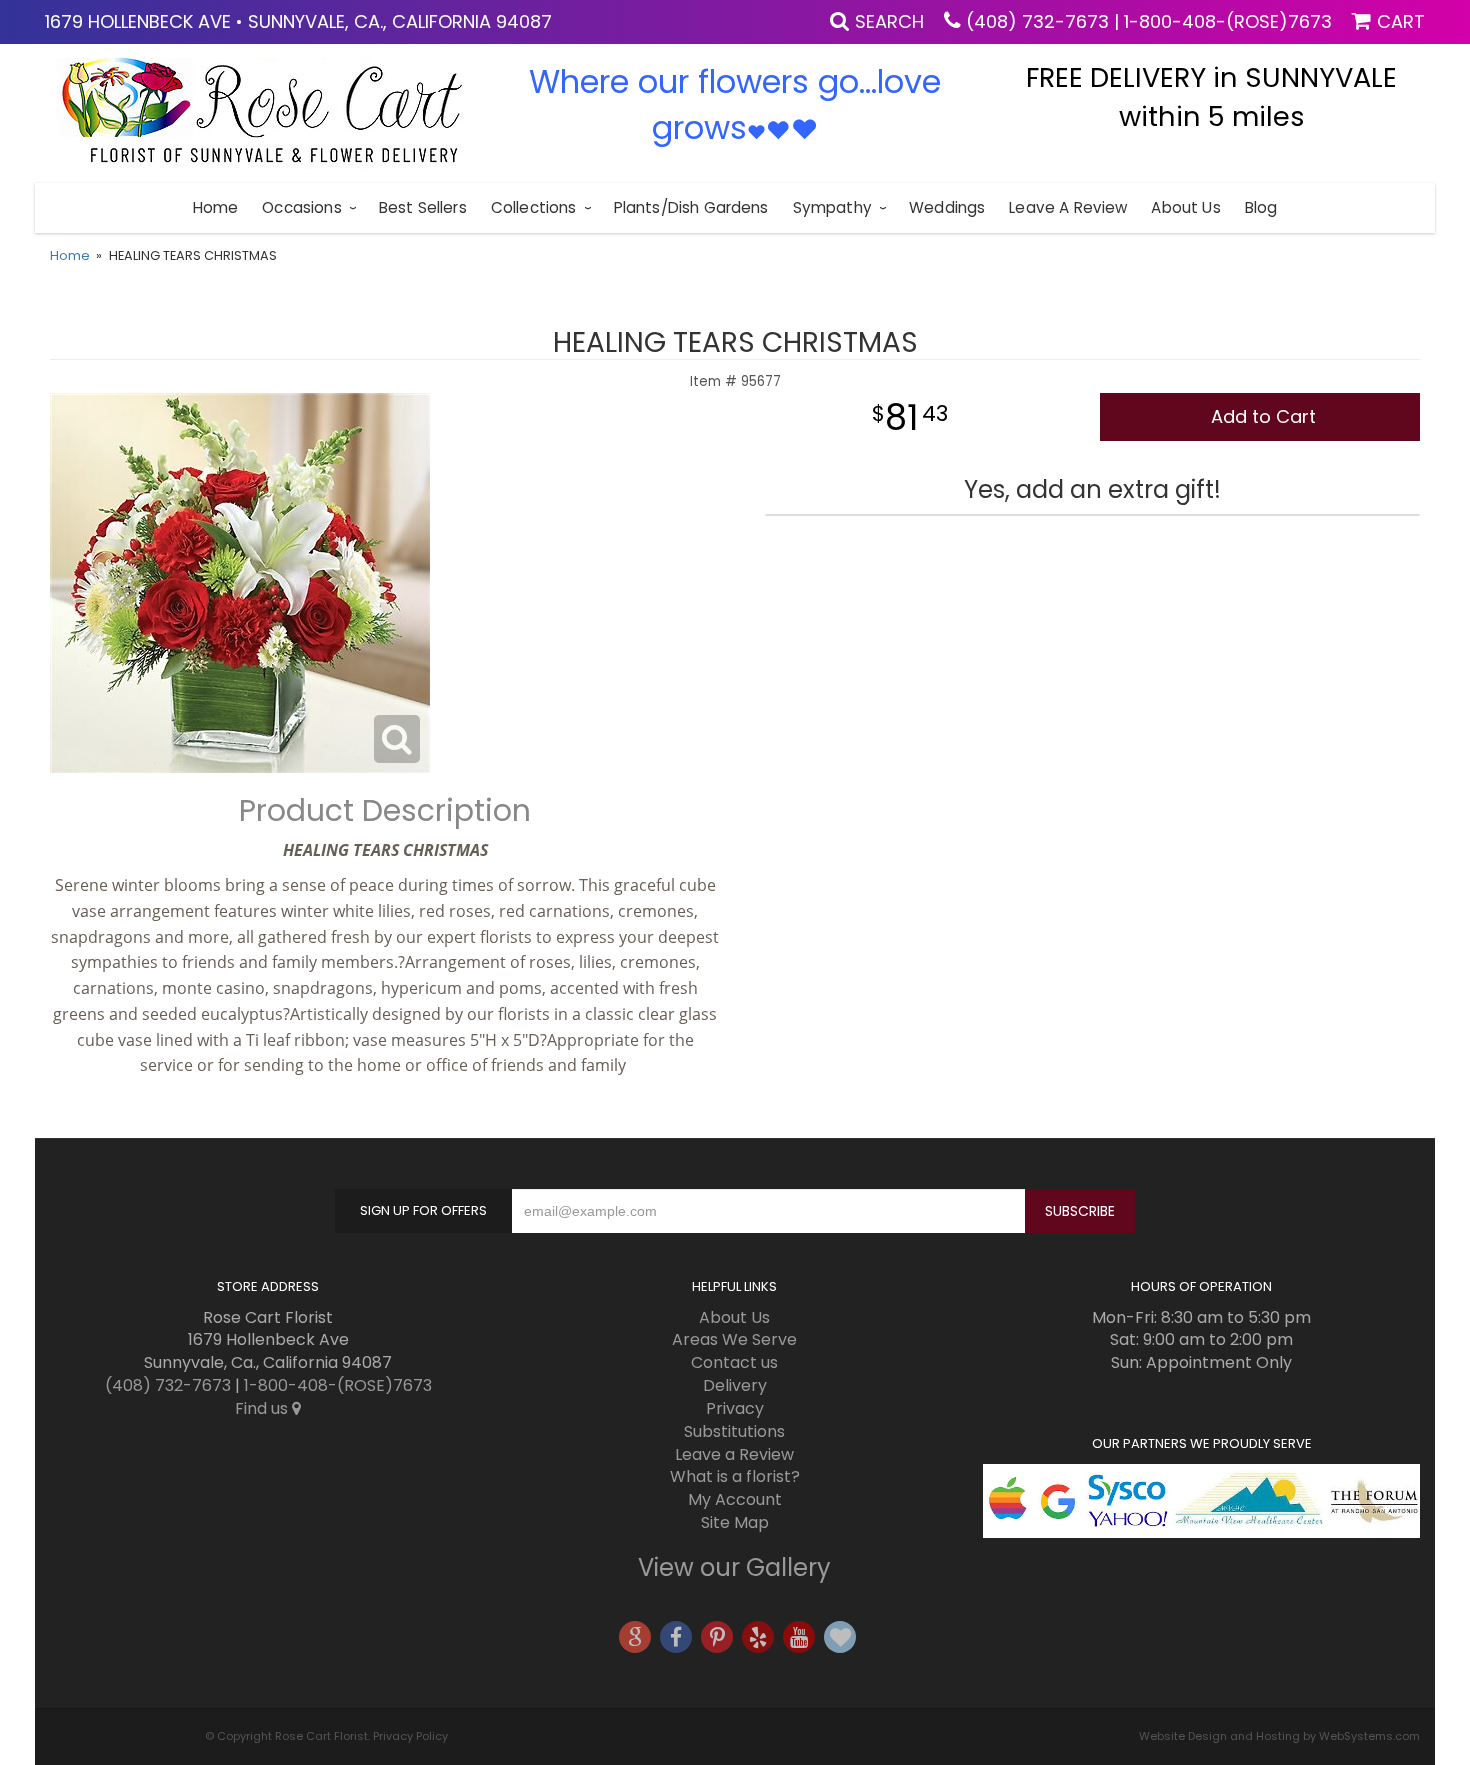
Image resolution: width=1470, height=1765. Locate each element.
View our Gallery (734, 1567)
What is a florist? (735, 1476)
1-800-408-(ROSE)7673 (1228, 21)
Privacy (735, 1408)
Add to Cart (1263, 416)
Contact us (734, 1362)
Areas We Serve (734, 1339)
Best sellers (423, 207)
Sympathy (832, 207)
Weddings (947, 207)
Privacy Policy (410, 1736)
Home (216, 207)
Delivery (735, 1385)
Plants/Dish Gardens (691, 207)
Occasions (301, 207)
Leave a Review (1068, 207)
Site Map (735, 1522)
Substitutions (734, 1431)
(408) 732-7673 (1037, 21)
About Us (1185, 207)
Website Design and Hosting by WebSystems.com (1279, 1736)
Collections (534, 207)
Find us (263, 1408)
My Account (735, 1499)
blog (1261, 207)
